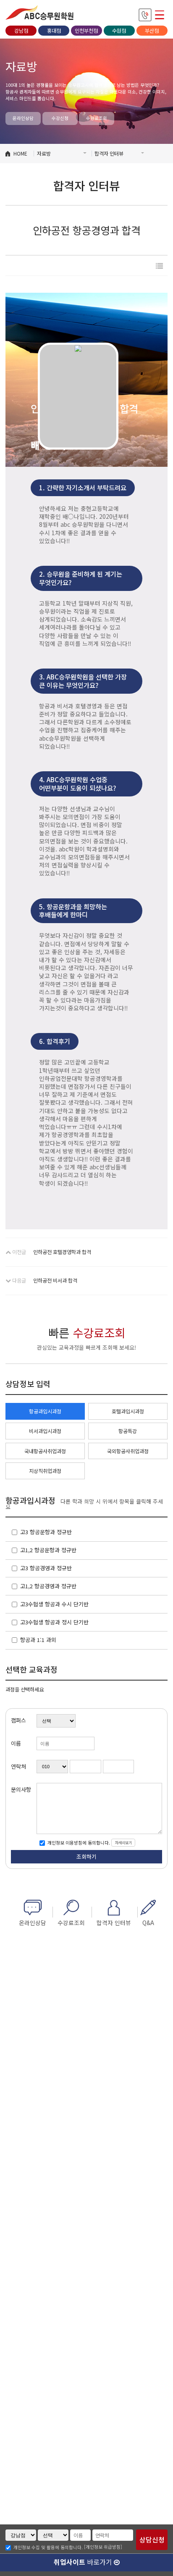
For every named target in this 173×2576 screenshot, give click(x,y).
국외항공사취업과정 (128, 1451)
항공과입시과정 (45, 1411)
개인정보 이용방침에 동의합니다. (78, 1843)
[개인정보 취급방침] (103, 2547)
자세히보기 (123, 1842)
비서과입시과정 (45, 1431)
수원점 (119, 31)
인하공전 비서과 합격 (55, 1280)
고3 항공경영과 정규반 (46, 1568)
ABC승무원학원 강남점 (40, 13)
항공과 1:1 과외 (38, 1640)
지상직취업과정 (45, 1471)
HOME (20, 154)
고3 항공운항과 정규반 (46, 1532)
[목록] (159, 266)
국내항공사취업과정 (45, 1451)
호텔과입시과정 (128, 1411)
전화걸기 (145, 15)
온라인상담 (23, 118)
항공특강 (128, 1431)
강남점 (21, 31)
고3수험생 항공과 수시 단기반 (54, 1604)
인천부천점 (86, 31)
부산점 (152, 31)
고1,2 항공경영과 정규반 (48, 1586)
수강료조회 (97, 118)
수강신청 (60, 118)
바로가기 (84, 2562)
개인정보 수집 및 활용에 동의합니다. (48, 2548)
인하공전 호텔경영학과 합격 (62, 1252)
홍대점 (54, 31)
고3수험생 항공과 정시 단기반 (54, 1622)
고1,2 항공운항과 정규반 (48, 1550)
